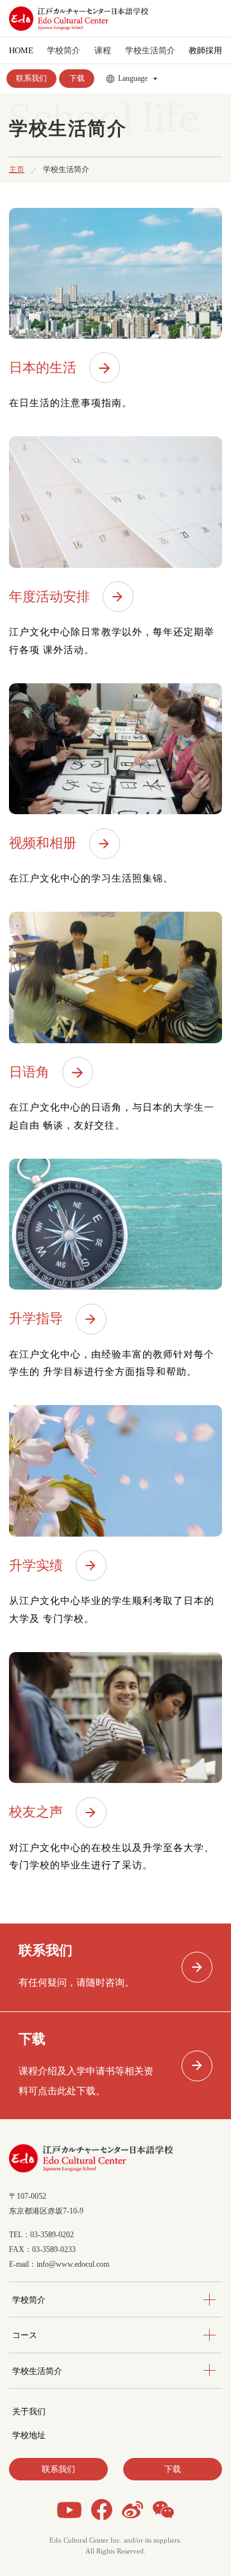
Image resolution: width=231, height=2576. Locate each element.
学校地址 (29, 2435)
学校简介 (29, 2300)
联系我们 (31, 78)
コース (25, 2335)
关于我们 (29, 2411)
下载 (77, 78)
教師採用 (205, 50)
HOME (21, 50)
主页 (17, 170)
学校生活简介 (37, 2371)
